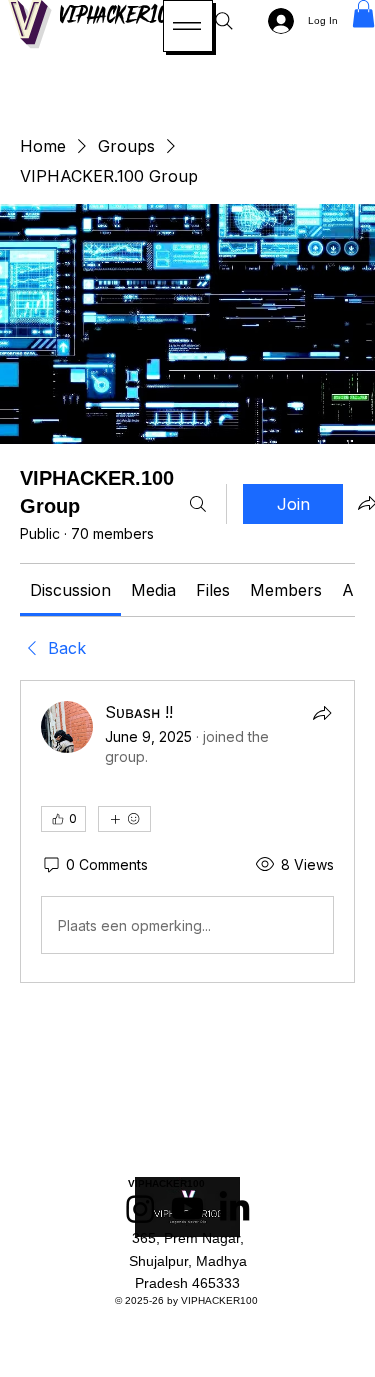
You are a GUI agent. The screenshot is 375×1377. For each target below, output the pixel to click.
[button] (363, 13)
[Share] (322, 713)
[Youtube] (187, 1208)
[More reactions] (124, 819)
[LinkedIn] (234, 1208)
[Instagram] (140, 1208)
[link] (70, 590)
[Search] (224, 21)
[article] (187, 832)
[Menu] (188, 26)
